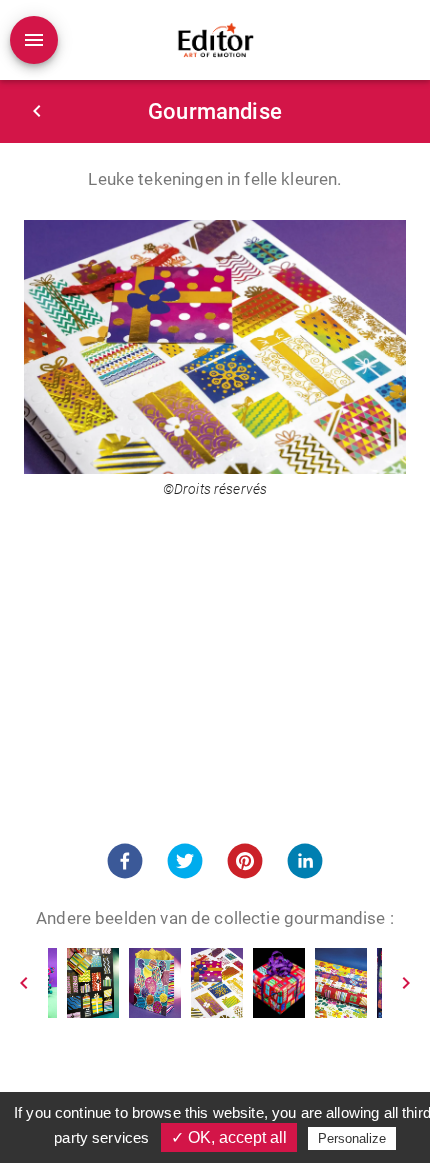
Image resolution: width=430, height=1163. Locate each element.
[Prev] (24, 983)
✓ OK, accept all (229, 1137)
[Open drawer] (34, 40)
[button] (125, 861)
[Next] (406, 983)
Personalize (352, 1138)
